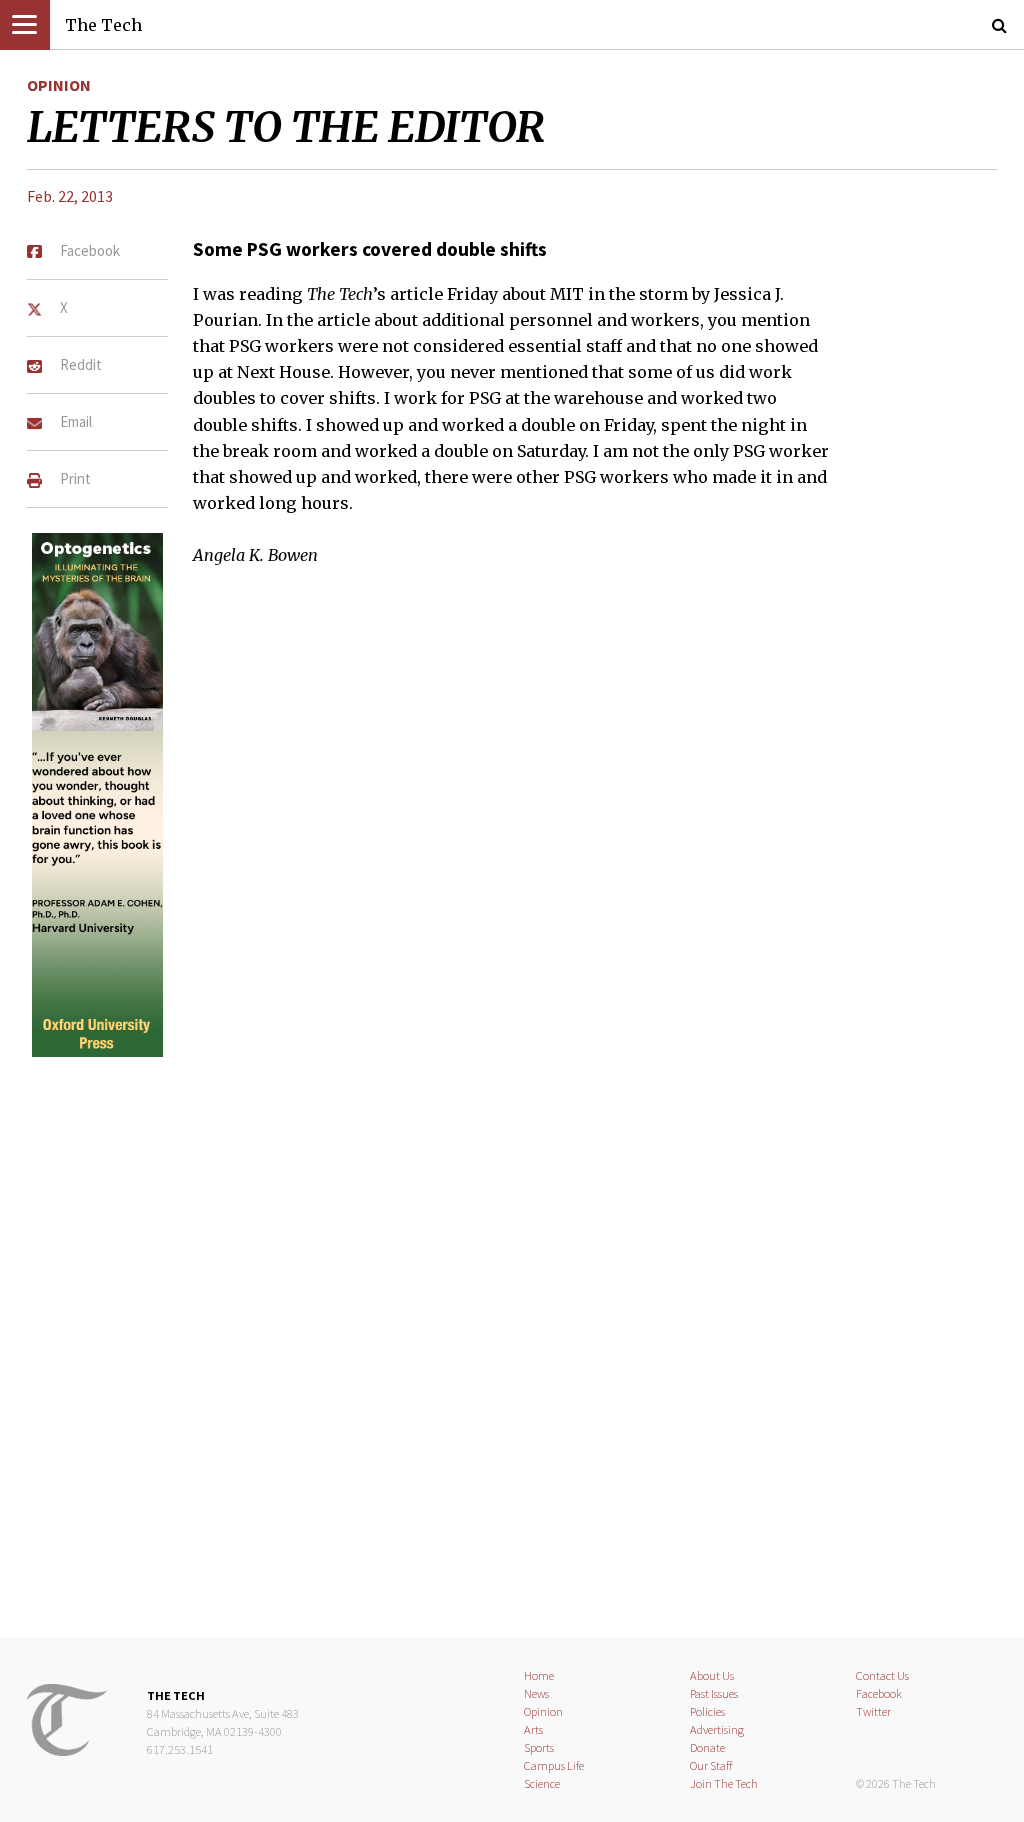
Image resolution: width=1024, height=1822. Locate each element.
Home (539, 1675)
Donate (707, 1747)
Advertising (717, 1729)
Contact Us (882, 1675)
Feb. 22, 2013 (70, 196)
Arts (533, 1729)
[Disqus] (512, 1330)
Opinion (59, 85)
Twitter (873, 1711)
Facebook (879, 1693)
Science (542, 1783)
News (536, 1693)
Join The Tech (724, 1783)
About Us (712, 1675)
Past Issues (714, 1693)
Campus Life (554, 1765)
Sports (539, 1747)
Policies (707, 1711)
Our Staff (711, 1765)
